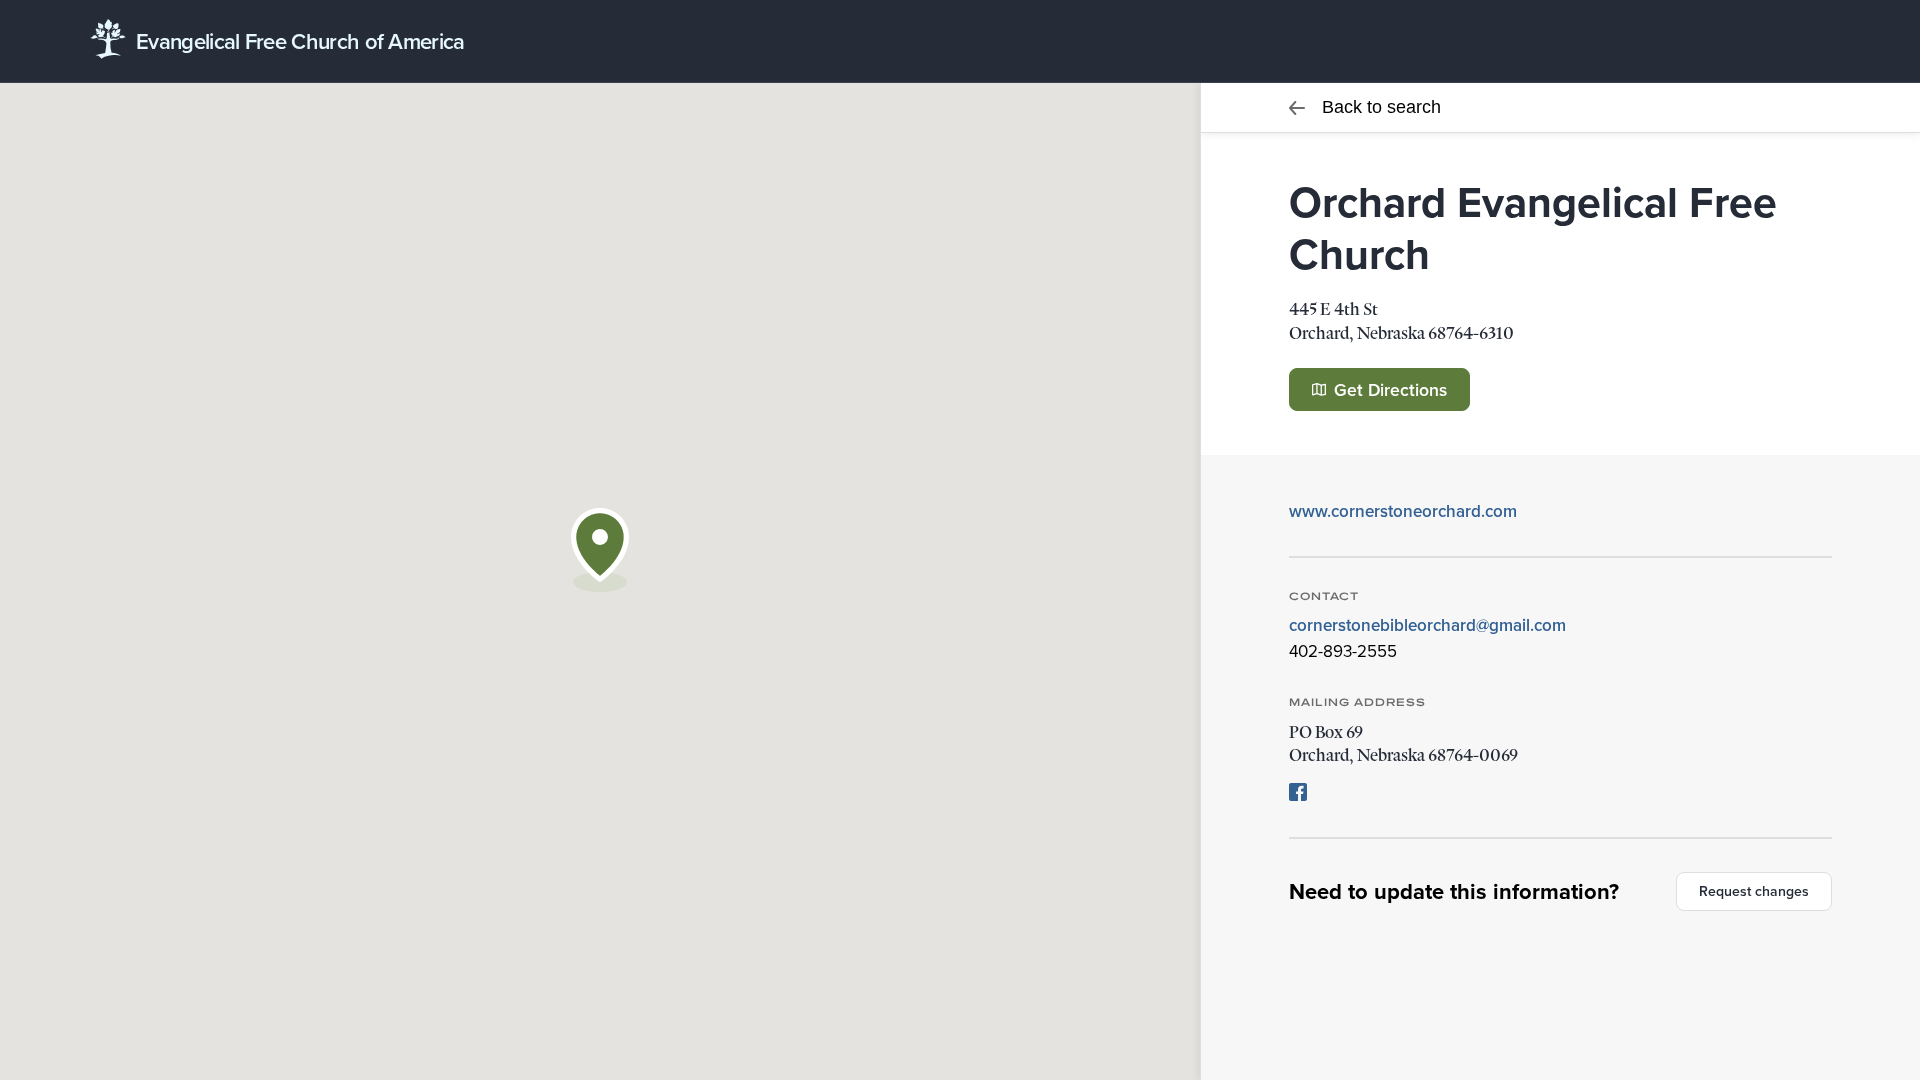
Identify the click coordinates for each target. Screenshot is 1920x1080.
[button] (600, 550)
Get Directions (1388, 389)
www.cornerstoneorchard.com (1403, 511)
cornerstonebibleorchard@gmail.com (1427, 625)
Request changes (1754, 891)
